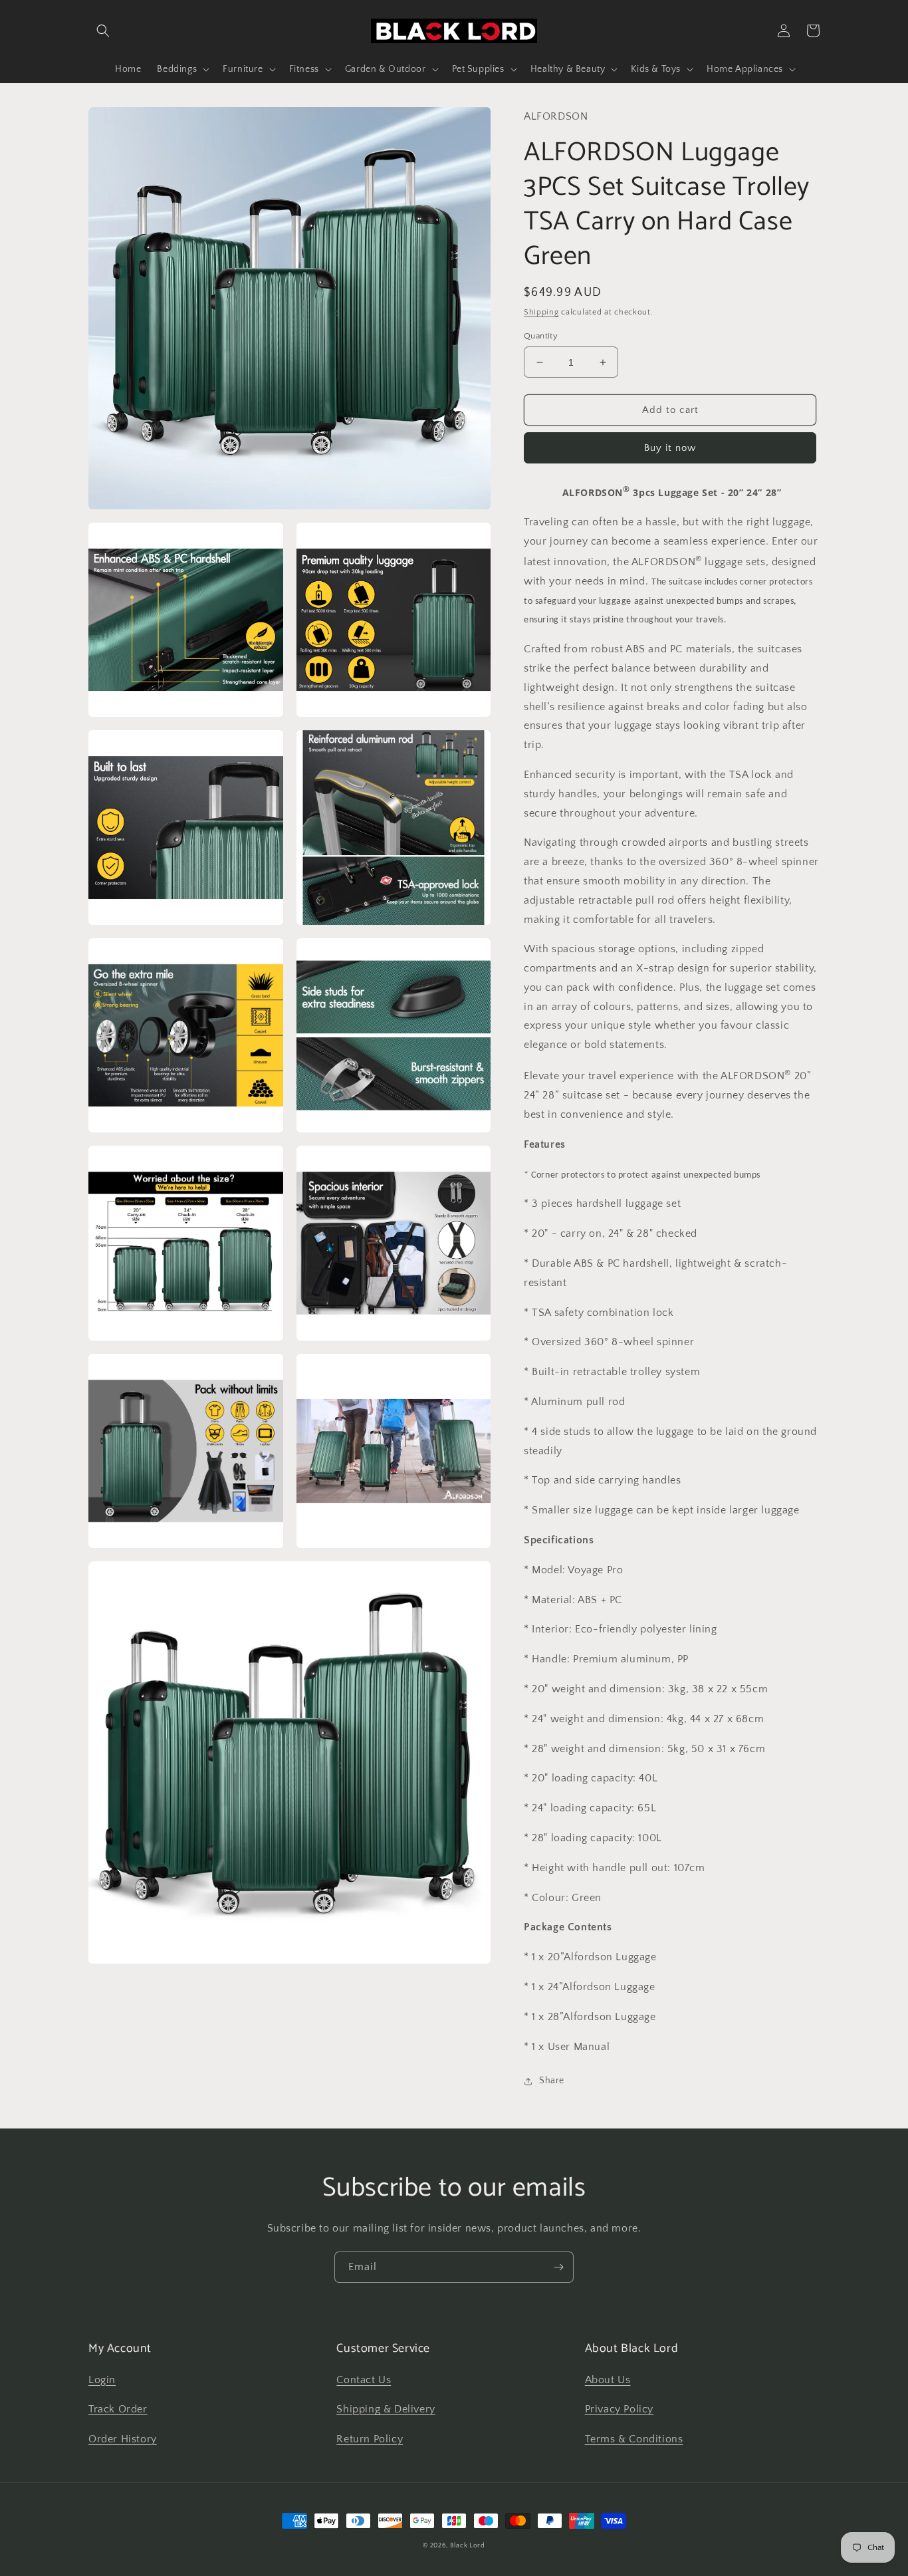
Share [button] (552, 2081)
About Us (608, 2380)
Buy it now (670, 448)
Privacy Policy (619, 2409)
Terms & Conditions (634, 2439)
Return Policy (370, 2439)
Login (102, 2380)
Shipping (541, 312)
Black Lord (468, 2546)
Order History (123, 2439)
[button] (103, 31)
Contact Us (364, 2380)
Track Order (118, 2409)
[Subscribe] (558, 2267)
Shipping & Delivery (386, 2409)
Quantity (541, 336)
